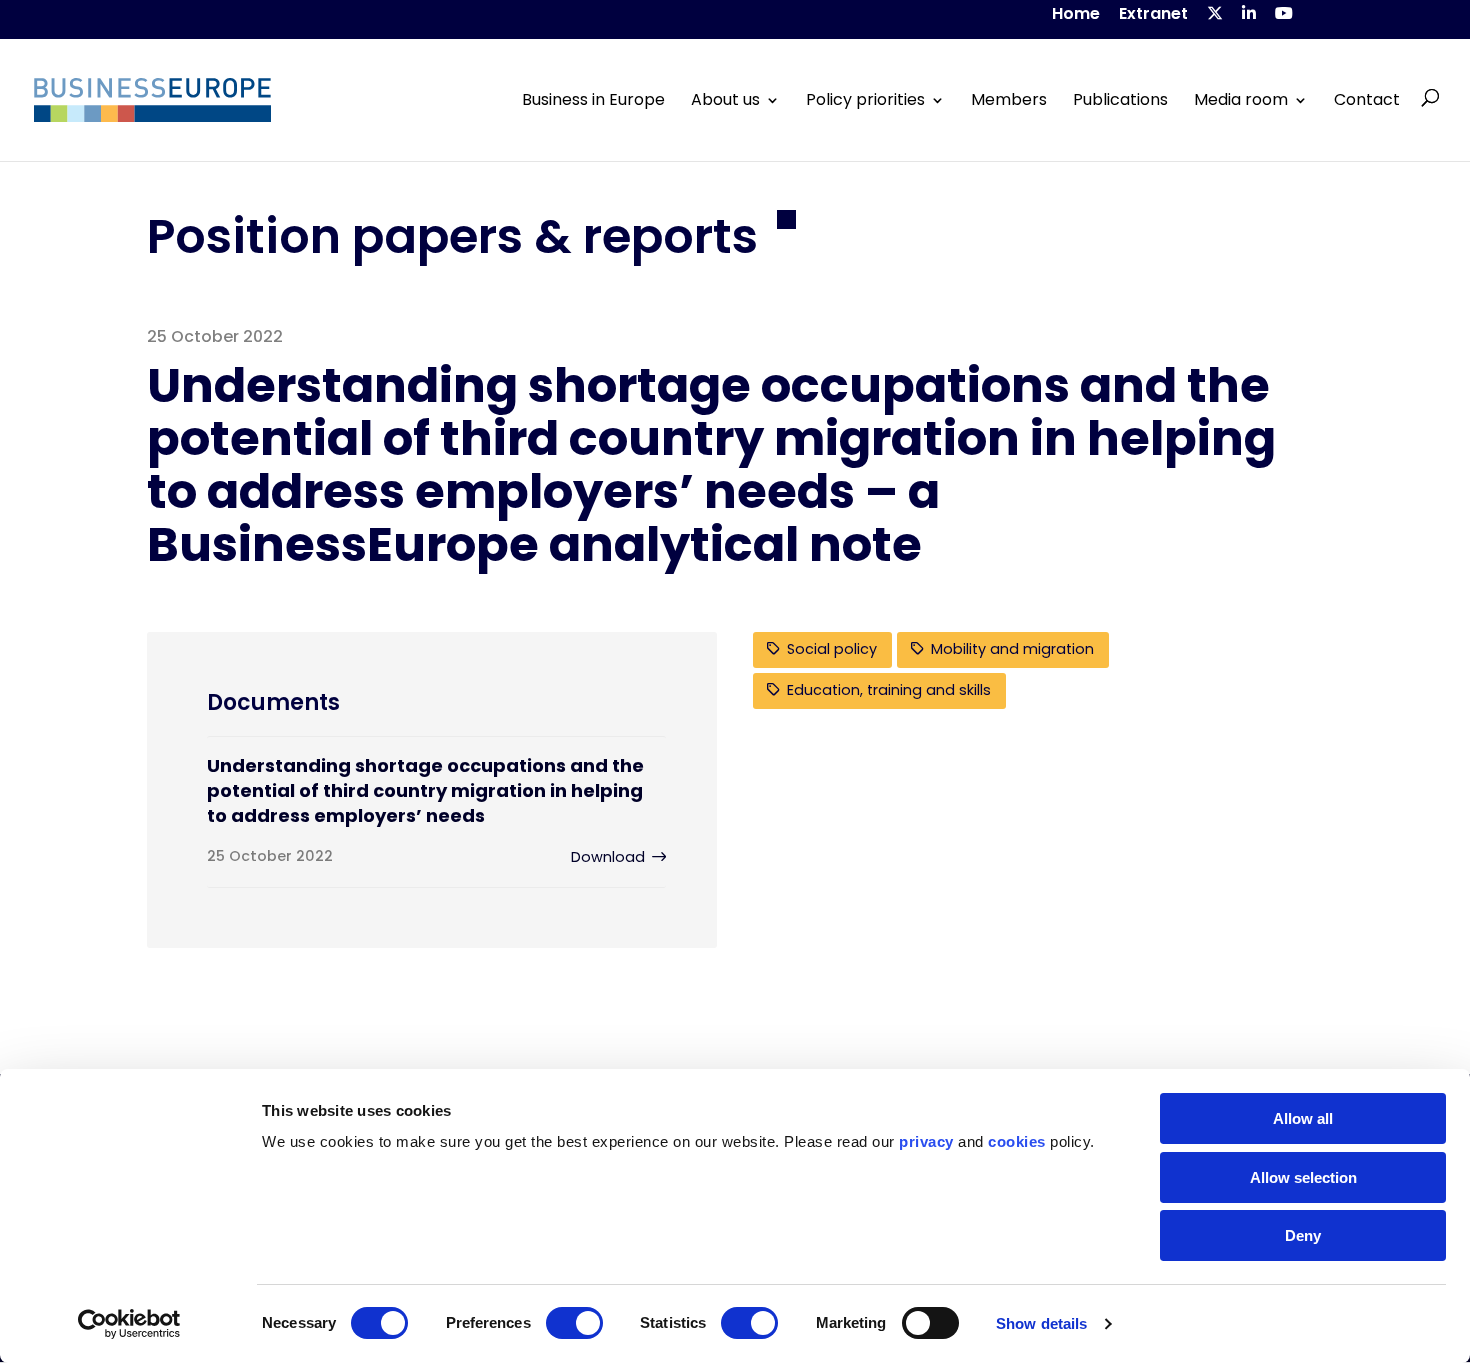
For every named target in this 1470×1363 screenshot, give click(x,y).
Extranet (1153, 15)
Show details (1041, 1323)
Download (608, 857)
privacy (926, 1141)
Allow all (1303, 1118)
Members (1009, 100)
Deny (1303, 1235)
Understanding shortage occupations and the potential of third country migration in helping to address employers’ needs (425, 790)
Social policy (832, 649)
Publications (1120, 100)
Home (1076, 15)
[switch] (574, 1323)
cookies (1017, 1141)
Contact (1367, 100)
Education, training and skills (889, 690)
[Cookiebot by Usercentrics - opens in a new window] (129, 1324)
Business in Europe (593, 100)
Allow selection (1303, 1177)
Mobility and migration (1012, 649)
